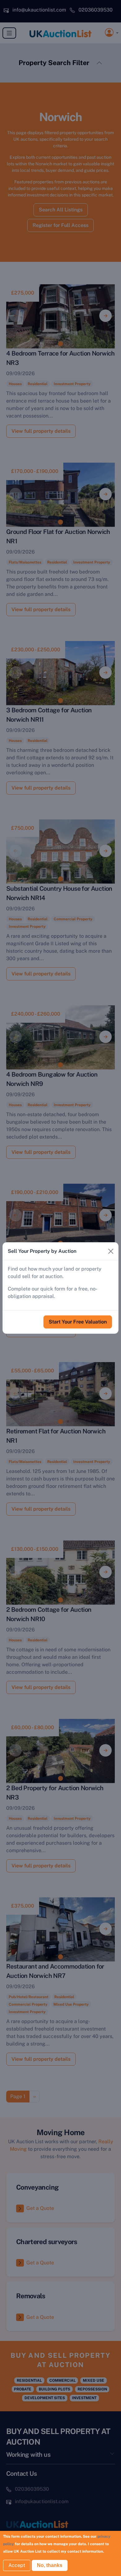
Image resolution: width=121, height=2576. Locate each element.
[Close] (111, 1251)
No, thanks (50, 2565)
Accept (17, 2565)
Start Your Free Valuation (78, 1322)
